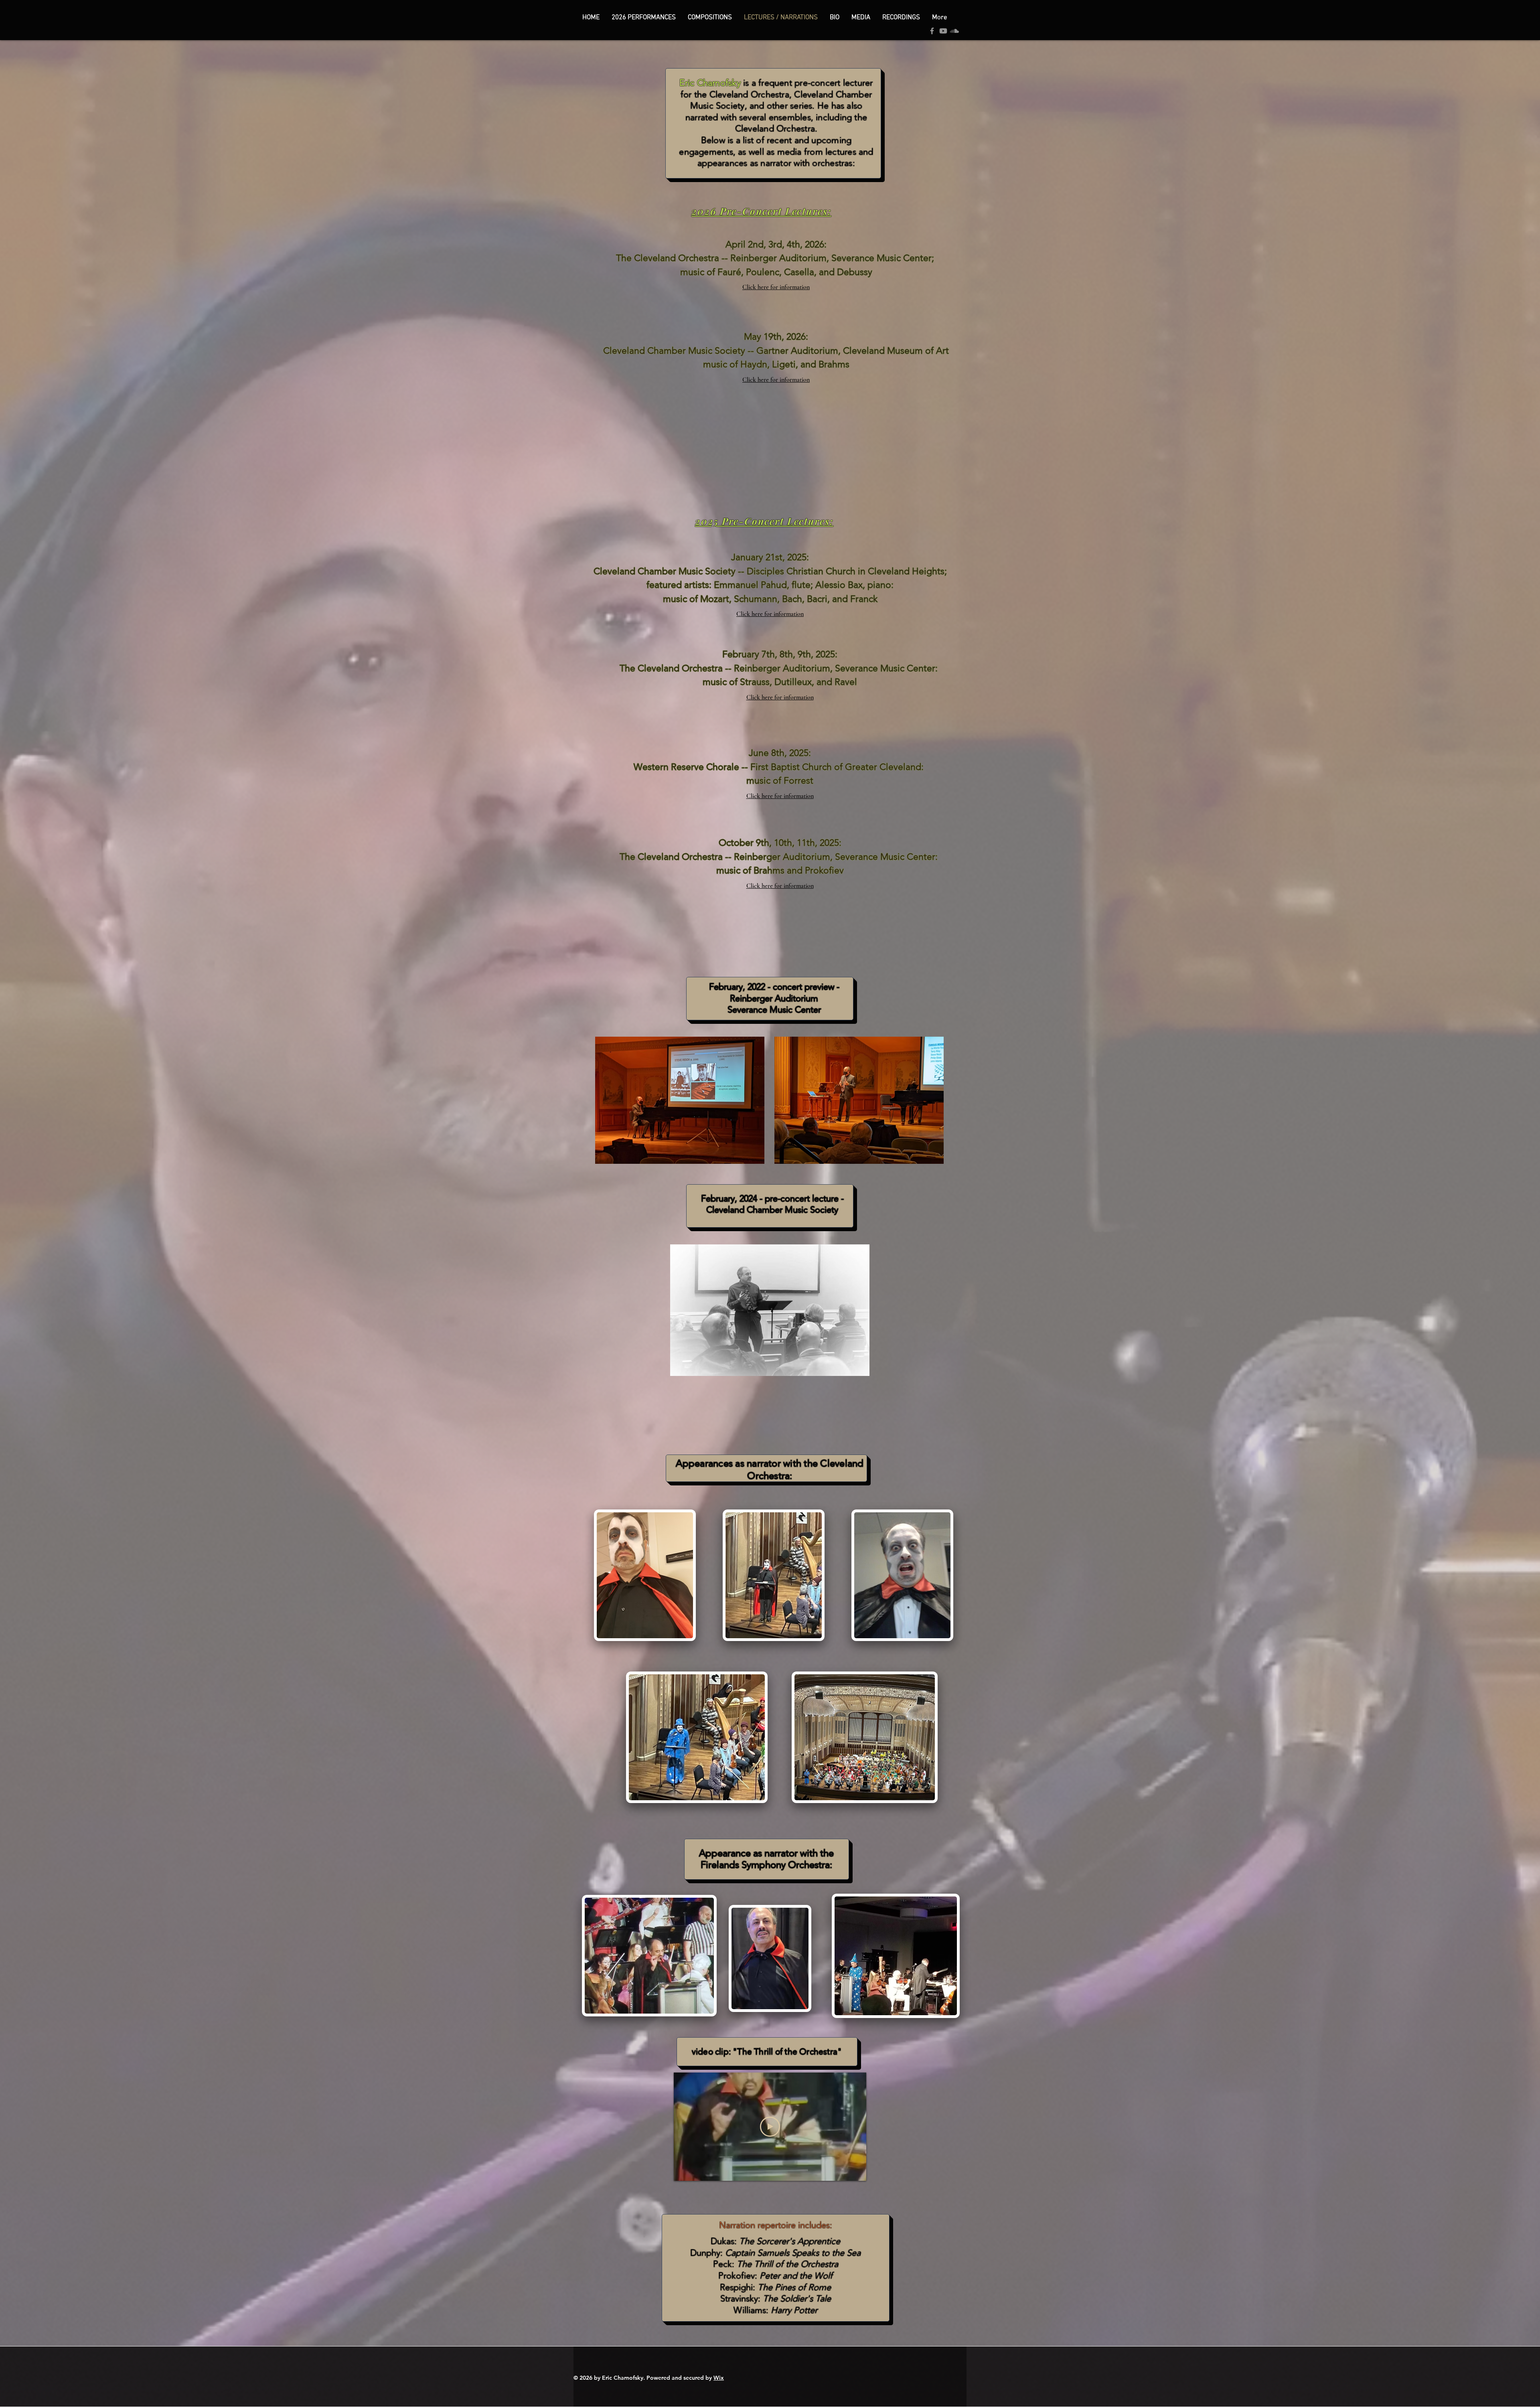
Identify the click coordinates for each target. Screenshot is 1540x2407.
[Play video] (770, 2127)
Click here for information (776, 287)
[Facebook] (932, 31)
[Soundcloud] (954, 31)
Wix (719, 2378)
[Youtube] (943, 31)
